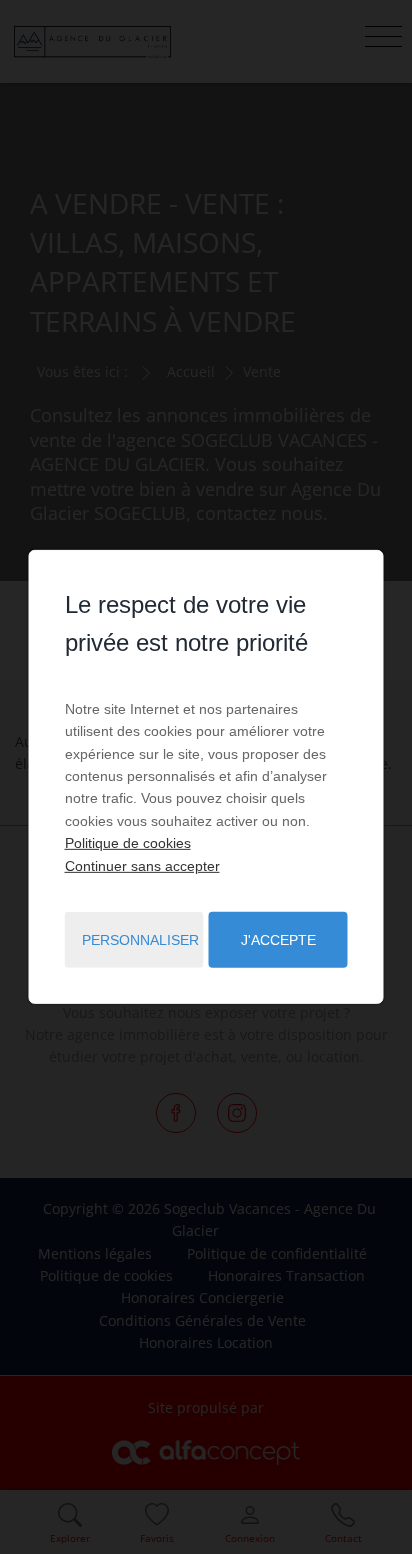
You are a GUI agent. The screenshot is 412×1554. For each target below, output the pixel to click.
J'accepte (278, 940)
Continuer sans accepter (142, 865)
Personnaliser (140, 940)
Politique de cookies (128, 843)
